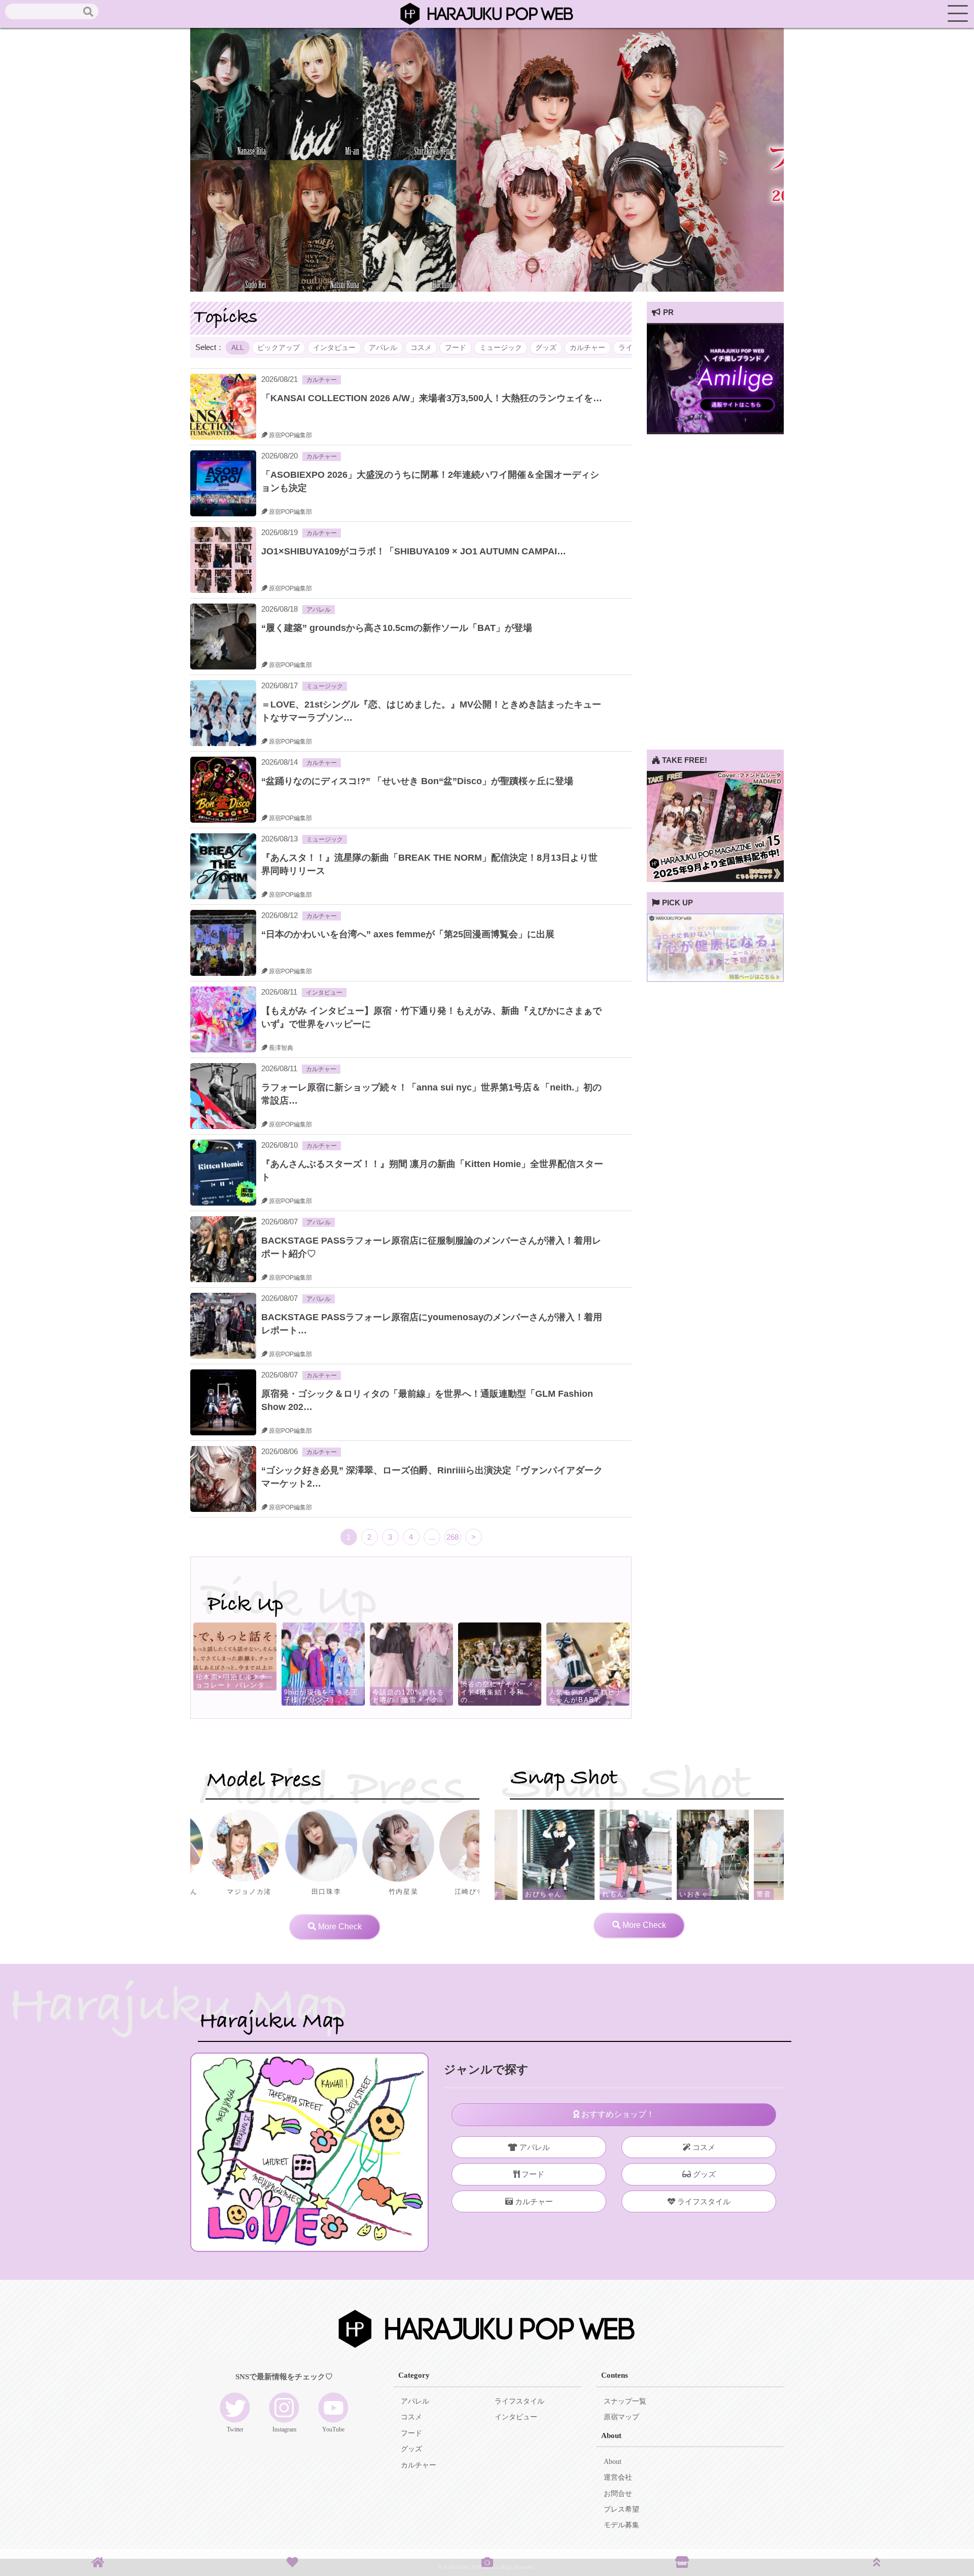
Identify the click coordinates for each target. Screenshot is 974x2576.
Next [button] (583, 1664)
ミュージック (501, 348)
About (613, 2462)
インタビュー (334, 348)
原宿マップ (621, 2417)
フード (456, 348)
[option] (329, 1664)
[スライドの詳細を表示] (715, 431)
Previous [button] (239, 1664)
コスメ (421, 348)
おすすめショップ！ (617, 2114)
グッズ (546, 348)
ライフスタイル (703, 2201)
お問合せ (618, 2494)
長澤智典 (280, 1048)
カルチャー (587, 348)
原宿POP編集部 (290, 435)
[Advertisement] (715, 597)
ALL (238, 348)
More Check (339, 1927)
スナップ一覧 (625, 2401)
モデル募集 (621, 2525)
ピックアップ (279, 348)
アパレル (383, 348)
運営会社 (618, 2477)
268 (453, 1537)
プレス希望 (621, 2509)
